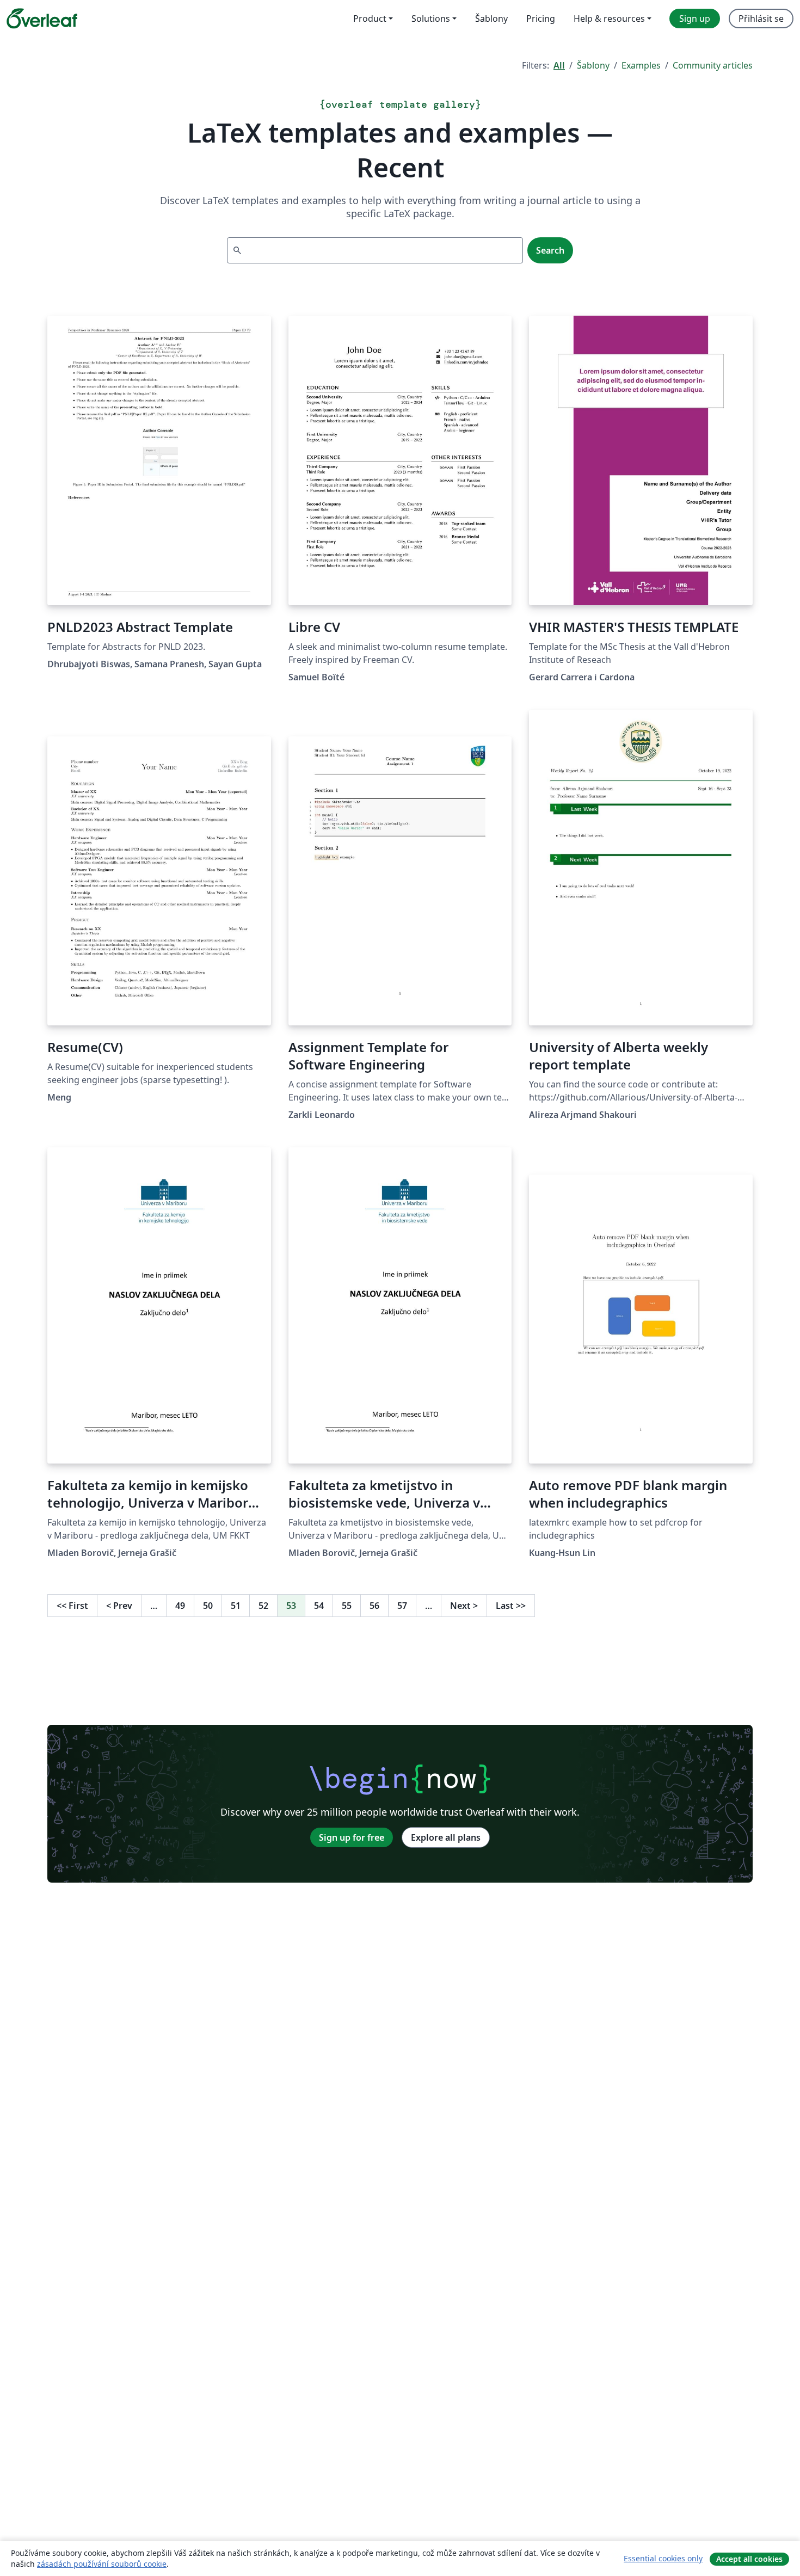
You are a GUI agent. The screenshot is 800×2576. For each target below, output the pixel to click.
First (72, 1606)
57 (402, 1606)
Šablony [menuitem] (491, 19)
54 (319, 1606)
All (559, 65)
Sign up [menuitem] (695, 19)
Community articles (713, 65)
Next (464, 1606)
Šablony (593, 65)
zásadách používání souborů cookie (102, 2564)
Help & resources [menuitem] (609, 19)
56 (374, 1606)
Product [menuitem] (370, 19)
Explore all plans (446, 1837)
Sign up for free (352, 1837)
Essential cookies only (663, 2558)
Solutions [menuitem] (431, 19)
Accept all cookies (749, 2559)
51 (236, 1606)
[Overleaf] (42, 19)
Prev (119, 1606)
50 (208, 1606)
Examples (641, 65)
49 (180, 1606)
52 (263, 1606)
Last (511, 1606)
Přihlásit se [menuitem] (761, 19)
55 (347, 1606)
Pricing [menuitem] (541, 19)
